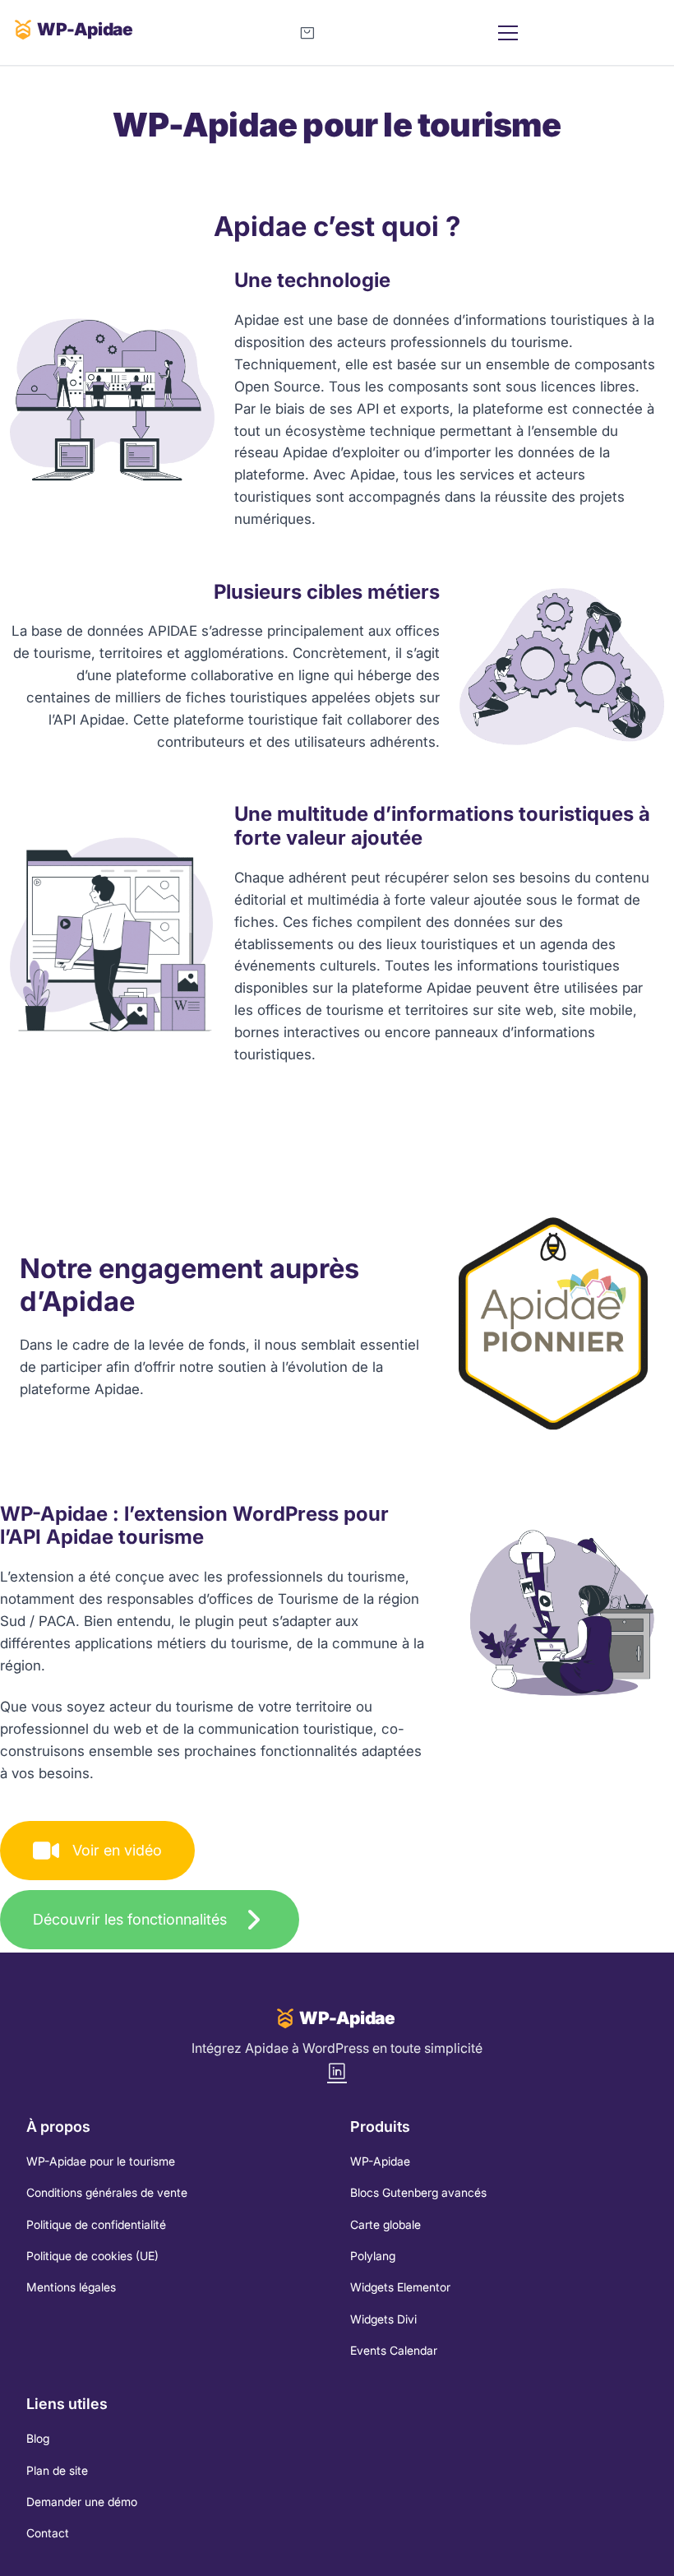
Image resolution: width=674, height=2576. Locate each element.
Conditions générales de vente (107, 2192)
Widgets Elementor (400, 2287)
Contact (48, 2533)
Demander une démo (82, 2502)
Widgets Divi (383, 2319)
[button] (97, 1851)
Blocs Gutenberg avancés (418, 2192)
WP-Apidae (380, 2161)
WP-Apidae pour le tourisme (101, 2161)
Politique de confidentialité (96, 2224)
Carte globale (385, 2224)
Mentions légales (71, 2287)
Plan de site (57, 2470)
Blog (38, 2438)
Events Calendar (394, 2350)
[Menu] (576, 33)
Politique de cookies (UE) (92, 2256)
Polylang (373, 2256)
